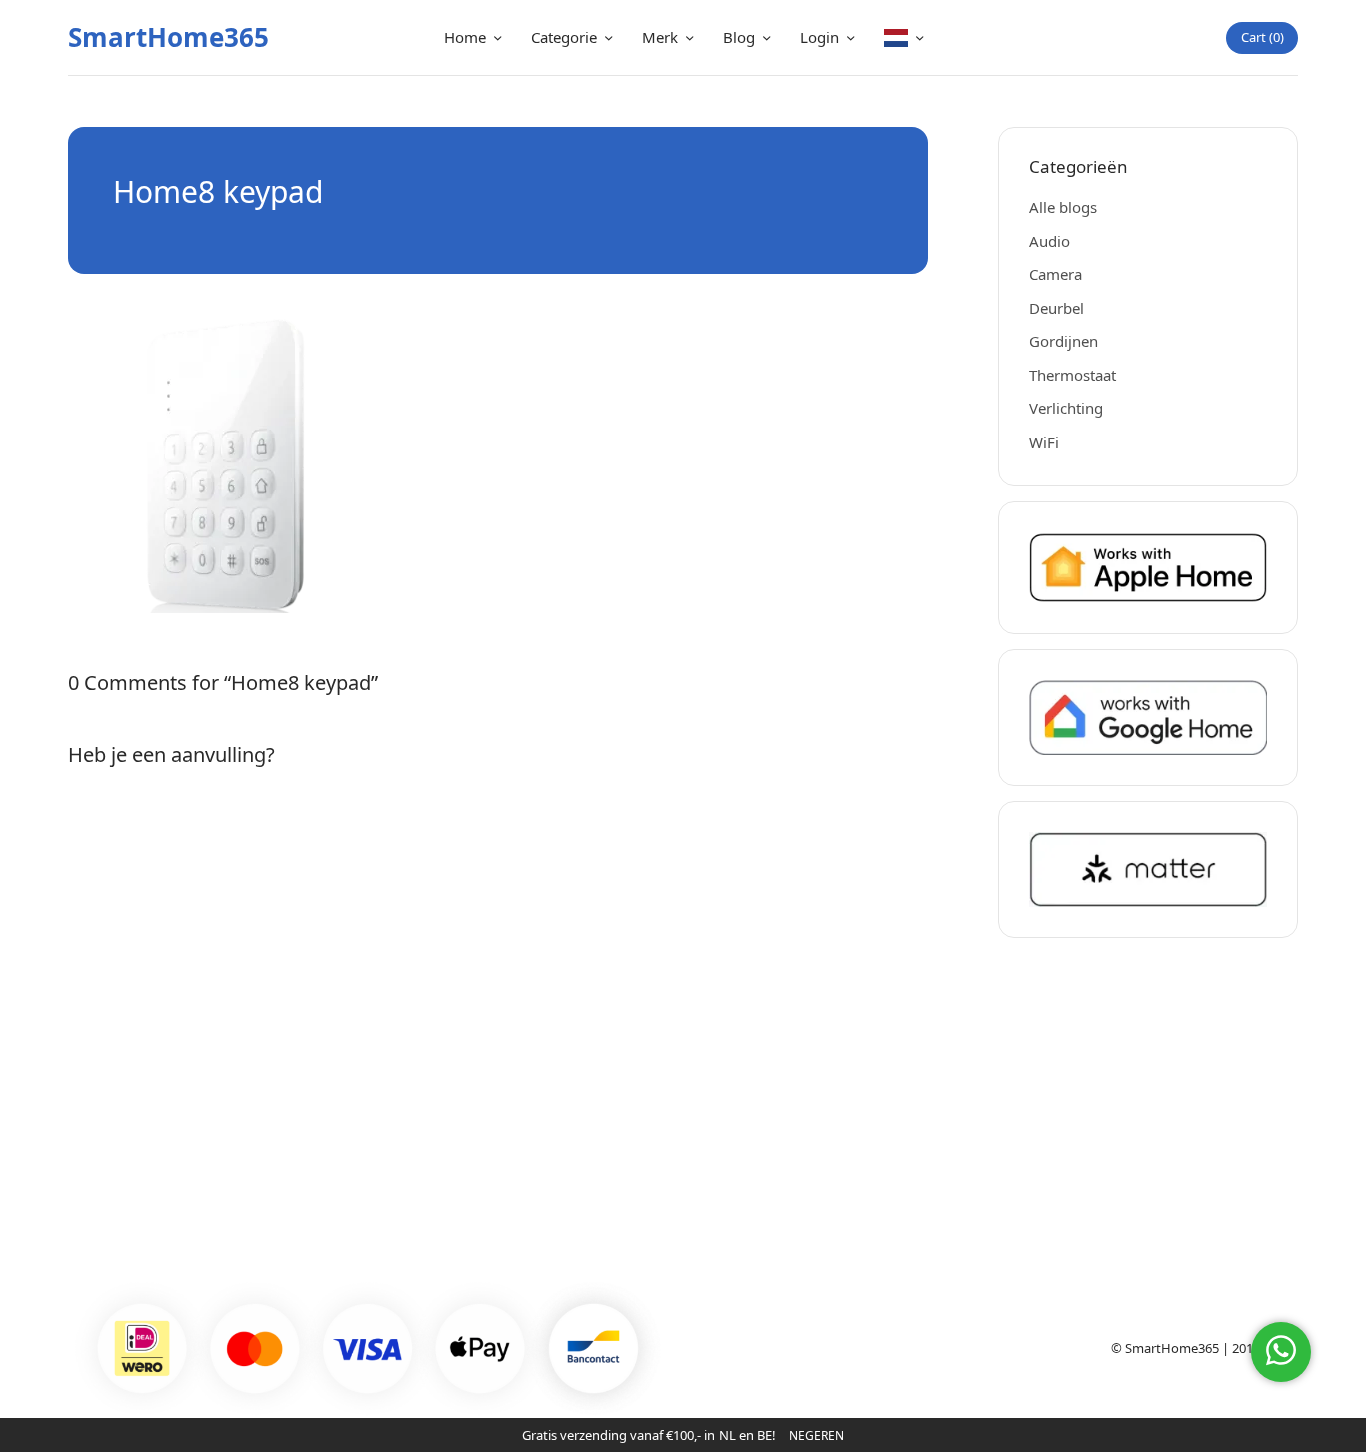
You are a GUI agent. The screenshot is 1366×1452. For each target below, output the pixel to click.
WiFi (1044, 442)
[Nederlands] (903, 37)
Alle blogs (1063, 207)
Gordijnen (1063, 341)
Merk (660, 37)
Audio (1049, 241)
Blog (739, 37)
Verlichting (1066, 408)
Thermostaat (1072, 375)
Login (819, 37)
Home (465, 37)
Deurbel (1056, 308)
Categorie (564, 37)
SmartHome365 (168, 37)
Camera (1055, 274)
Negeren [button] (816, 1435)
